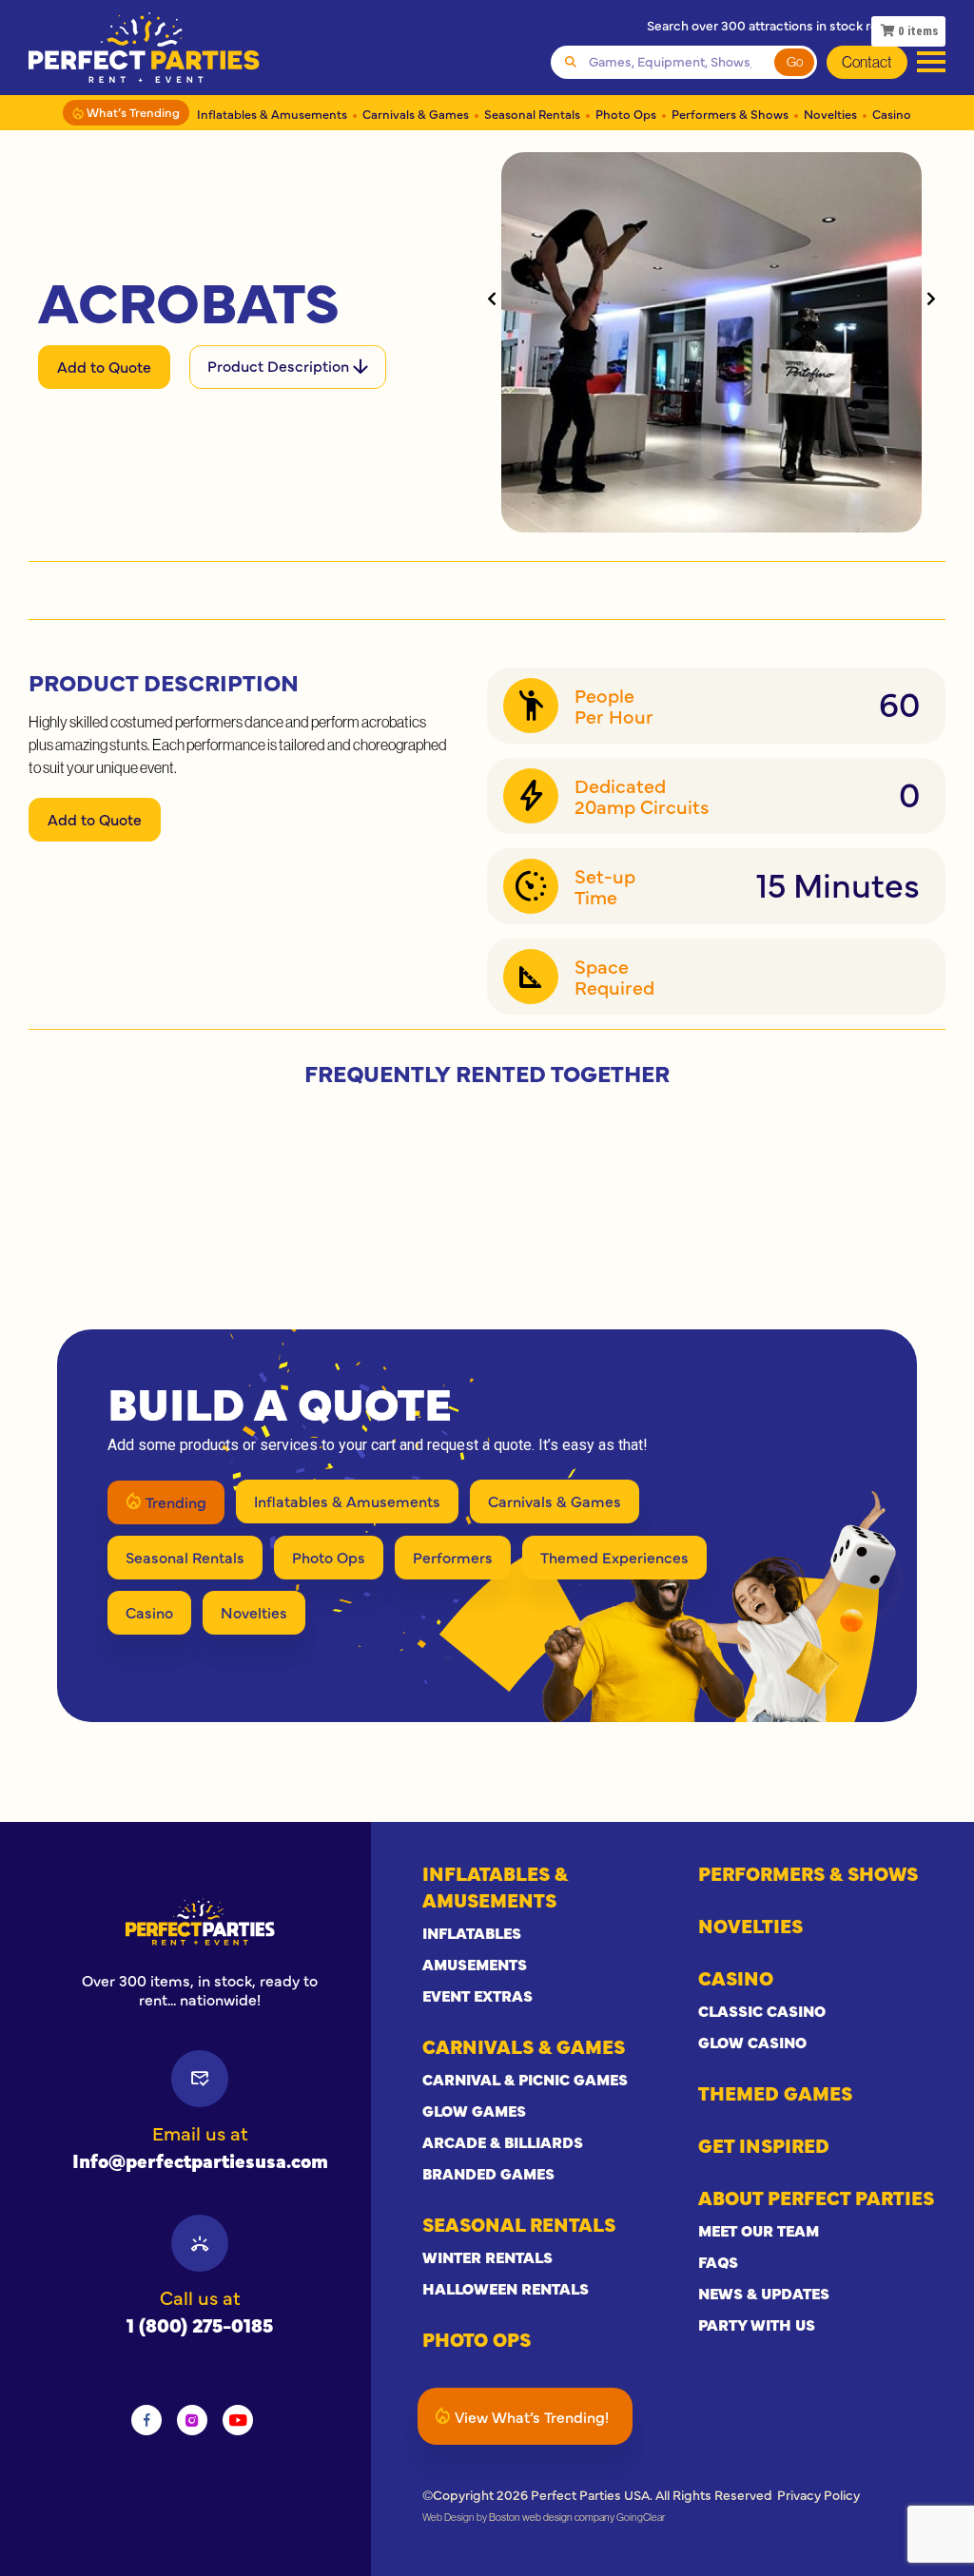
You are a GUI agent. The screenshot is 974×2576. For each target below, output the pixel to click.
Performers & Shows (730, 113)
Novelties (830, 113)
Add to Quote (104, 366)
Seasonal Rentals (532, 113)
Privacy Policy (818, 2494)
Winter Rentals (487, 2256)
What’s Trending (132, 111)
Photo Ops (626, 113)
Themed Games (775, 2092)
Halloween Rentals (506, 2288)
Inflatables (472, 1932)
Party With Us (757, 2324)
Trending (176, 1501)
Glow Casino (752, 2042)
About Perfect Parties (816, 2197)
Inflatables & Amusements (272, 113)
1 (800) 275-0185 (200, 2324)
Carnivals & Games (416, 113)
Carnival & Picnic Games (525, 2079)
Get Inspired (764, 2145)
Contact (867, 62)
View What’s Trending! (532, 2416)
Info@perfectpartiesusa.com (200, 2160)
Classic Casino (762, 2010)
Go (795, 62)
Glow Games (474, 2110)
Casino (892, 113)
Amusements (475, 1964)
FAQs (718, 2261)
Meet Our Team (759, 2230)
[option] (200, 1922)
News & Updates (764, 2293)
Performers (453, 1557)
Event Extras (477, 1995)
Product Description (280, 365)
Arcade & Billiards (503, 2141)
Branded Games (488, 2173)
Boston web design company (552, 2517)
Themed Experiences (614, 1557)
